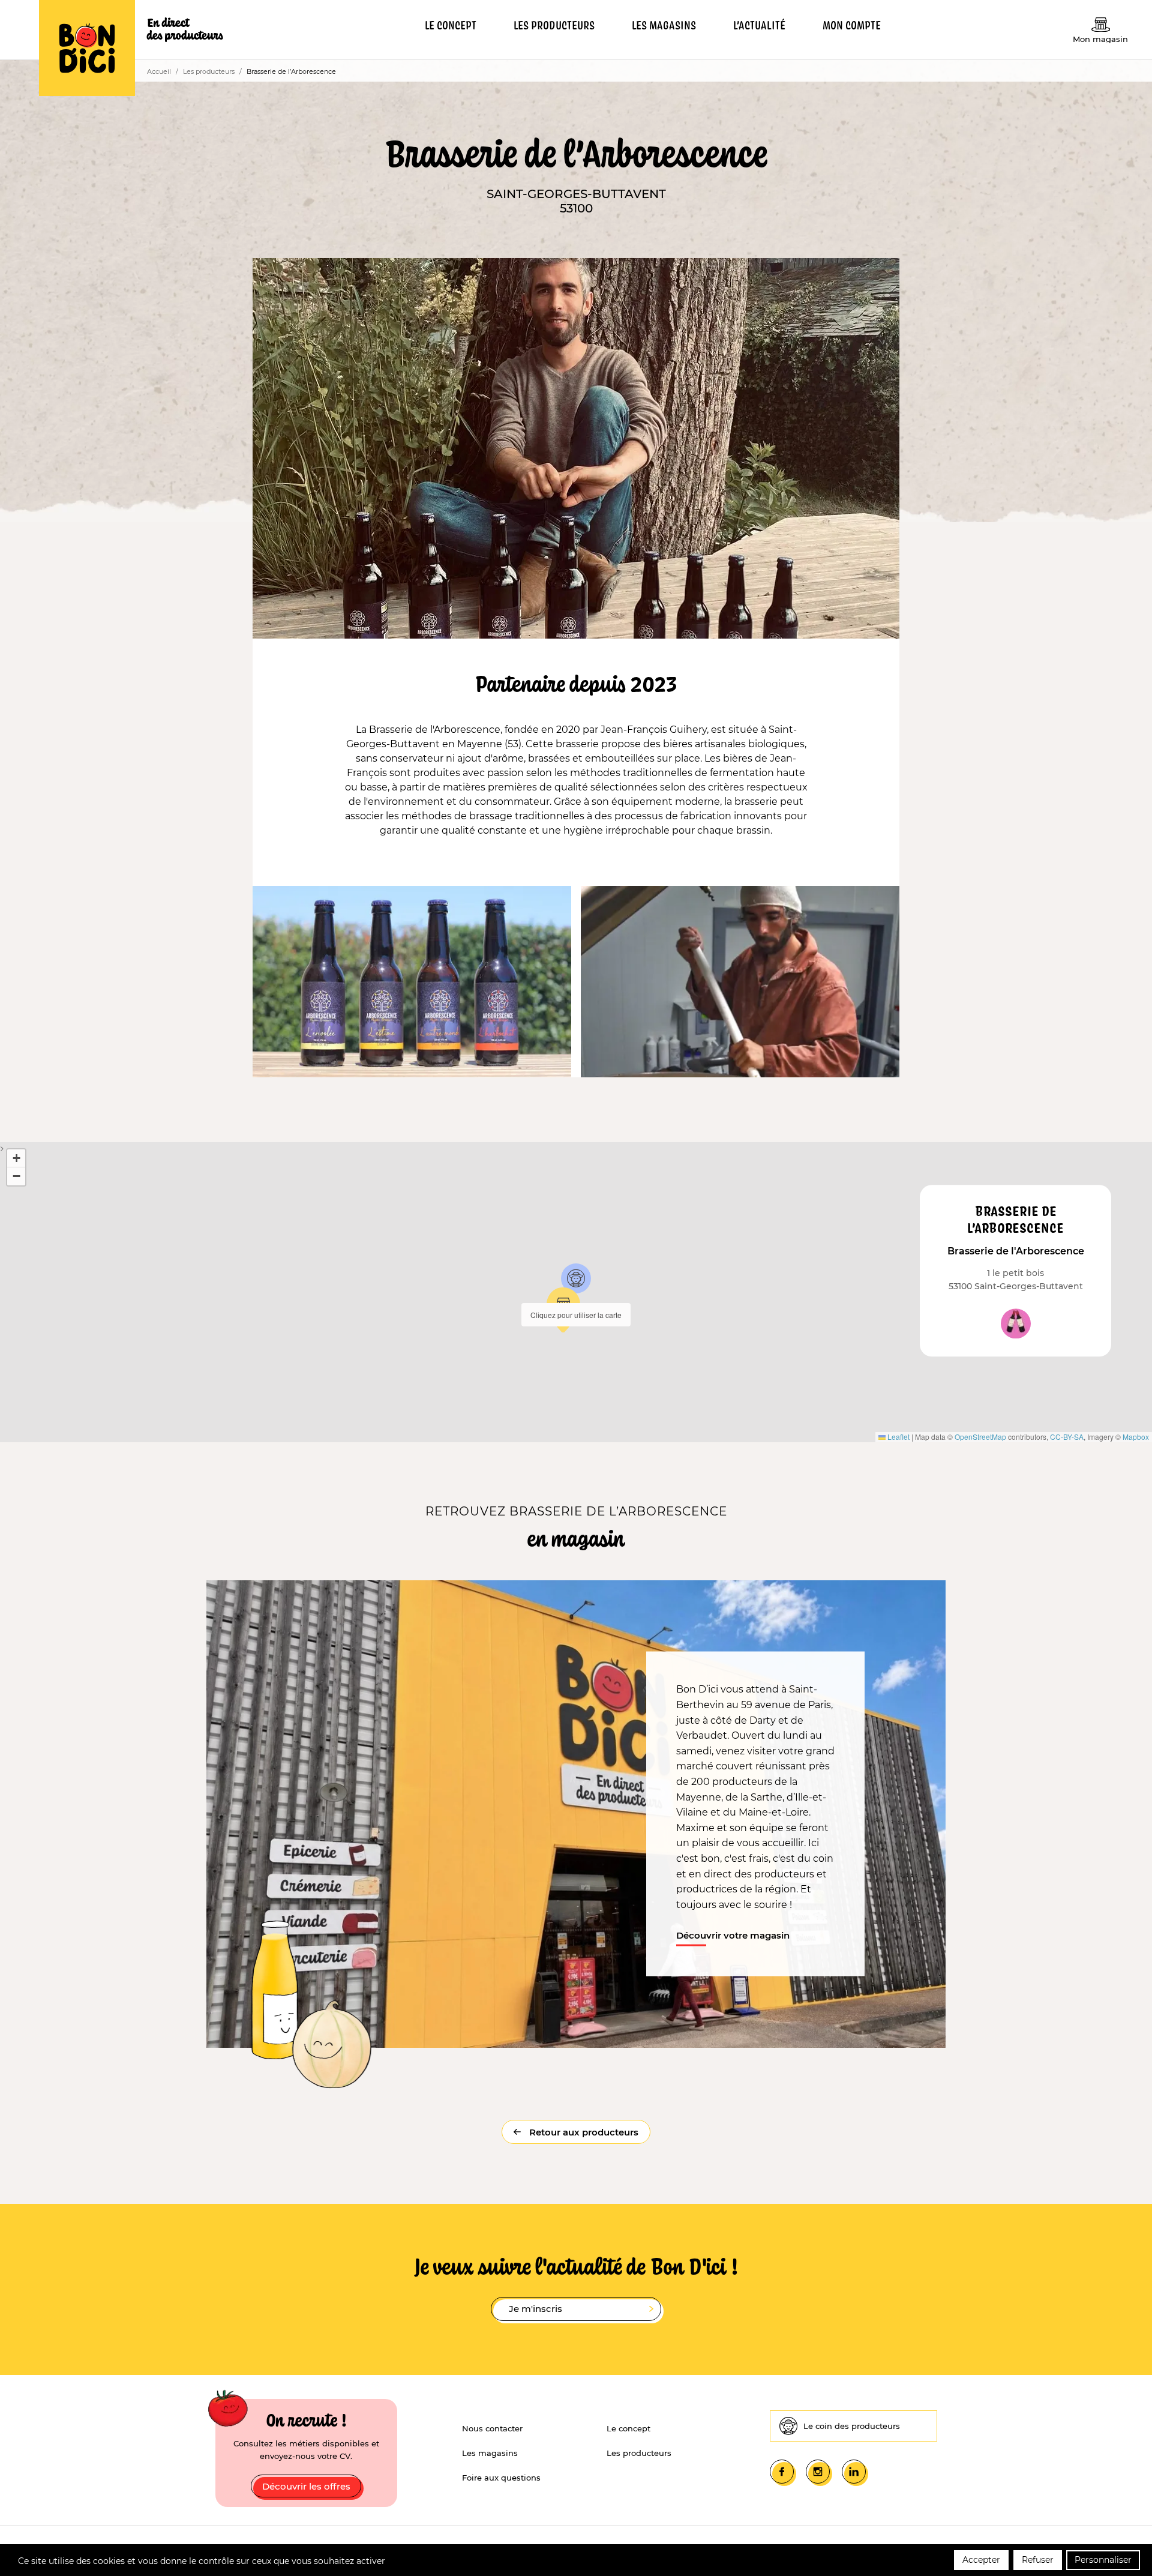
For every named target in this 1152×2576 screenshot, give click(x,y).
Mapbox (1136, 1437)
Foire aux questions (501, 2478)
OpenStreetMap (980, 1437)
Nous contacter (492, 2428)
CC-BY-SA (1067, 1437)
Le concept (628, 2428)
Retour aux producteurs (583, 2132)
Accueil (159, 71)
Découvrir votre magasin (733, 1935)
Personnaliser (1103, 2560)
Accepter (981, 2560)
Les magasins (490, 2453)
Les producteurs (209, 71)
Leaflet (898, 1437)
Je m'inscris (535, 2309)
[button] (576, 1278)
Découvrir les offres (306, 2486)
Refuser (1038, 2560)
